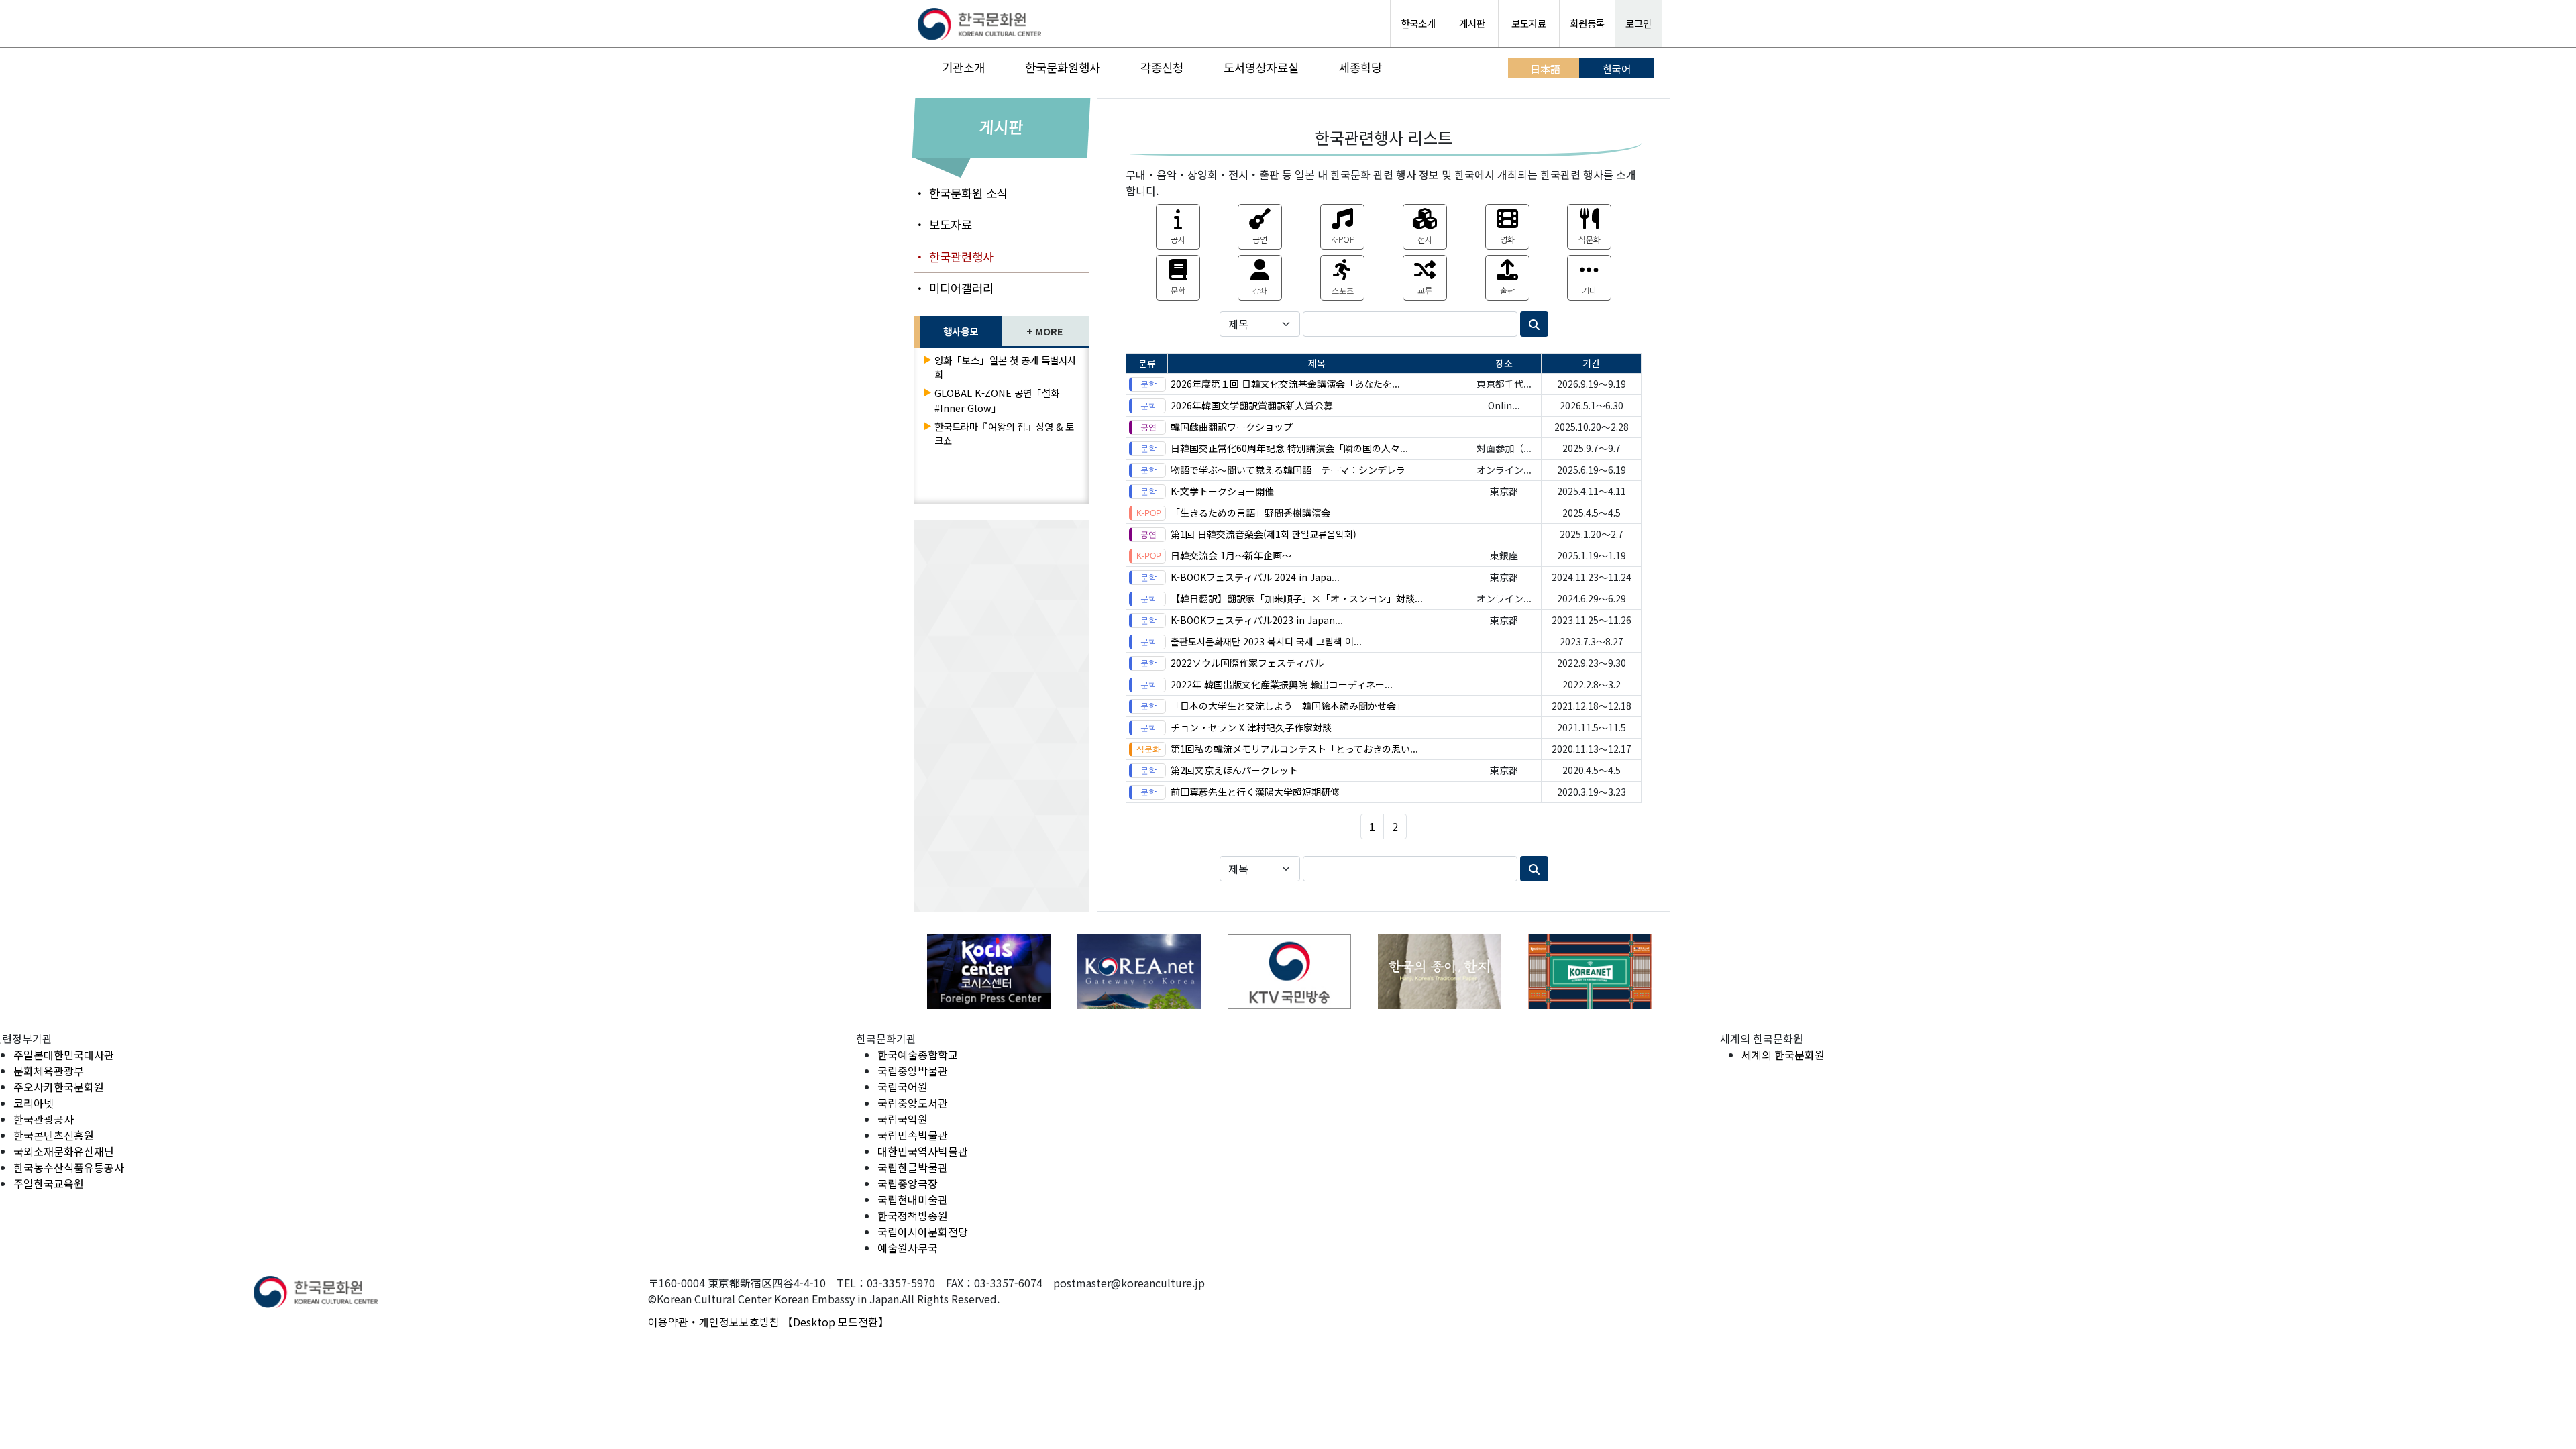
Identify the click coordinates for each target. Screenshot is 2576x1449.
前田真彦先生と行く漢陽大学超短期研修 (1255, 792)
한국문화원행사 (1063, 67)
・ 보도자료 (943, 224)
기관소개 (963, 67)
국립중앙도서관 (913, 1103)
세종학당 (1360, 67)
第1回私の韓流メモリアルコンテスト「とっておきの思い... (1294, 749)
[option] (989, 972)
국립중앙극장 (908, 1183)
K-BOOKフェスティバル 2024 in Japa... (1255, 577)
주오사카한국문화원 (59, 1087)
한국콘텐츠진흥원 (54, 1135)
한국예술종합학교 (918, 1055)
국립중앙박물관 (913, 1071)
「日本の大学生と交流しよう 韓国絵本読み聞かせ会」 (1288, 706)
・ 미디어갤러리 (954, 288)
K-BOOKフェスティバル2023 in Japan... (1257, 620)
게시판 (1472, 23)
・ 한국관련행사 (954, 257)
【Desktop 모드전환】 (836, 1322)
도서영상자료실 (1261, 67)
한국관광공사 (44, 1119)
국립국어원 (903, 1087)
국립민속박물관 (913, 1135)
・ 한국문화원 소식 (961, 193)
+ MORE (1045, 331)
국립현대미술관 (913, 1199)
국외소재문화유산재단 (64, 1151)
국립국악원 (903, 1119)
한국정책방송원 (913, 1216)
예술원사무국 (908, 1248)
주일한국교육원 (49, 1183)
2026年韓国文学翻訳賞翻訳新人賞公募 (1252, 405)
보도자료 (1529, 23)
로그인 (1639, 23)
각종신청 (1162, 67)
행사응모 (961, 331)
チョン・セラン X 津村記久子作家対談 (1251, 727)
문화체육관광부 (49, 1071)
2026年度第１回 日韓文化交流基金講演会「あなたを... (1285, 384)
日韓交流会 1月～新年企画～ (1231, 555)
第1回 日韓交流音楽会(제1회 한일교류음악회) (1264, 534)
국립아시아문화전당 (923, 1232)
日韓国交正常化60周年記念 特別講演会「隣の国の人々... (1289, 448)
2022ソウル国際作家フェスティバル (1247, 663)
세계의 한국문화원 (1783, 1055)
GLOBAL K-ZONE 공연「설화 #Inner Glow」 (997, 400)
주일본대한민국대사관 (64, 1055)
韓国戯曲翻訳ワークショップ (1232, 427)
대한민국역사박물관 (923, 1151)
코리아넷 (34, 1103)
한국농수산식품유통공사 (69, 1167)
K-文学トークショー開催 (1222, 491)
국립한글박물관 (913, 1167)
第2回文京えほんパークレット (1234, 770)
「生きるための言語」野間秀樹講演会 (1250, 513)
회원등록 (1587, 23)
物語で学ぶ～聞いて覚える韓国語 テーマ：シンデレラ (1288, 470)
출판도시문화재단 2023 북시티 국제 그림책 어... (1266, 641)
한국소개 (1418, 23)
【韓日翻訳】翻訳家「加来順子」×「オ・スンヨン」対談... (1297, 598)
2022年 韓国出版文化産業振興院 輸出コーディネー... (1282, 684)
